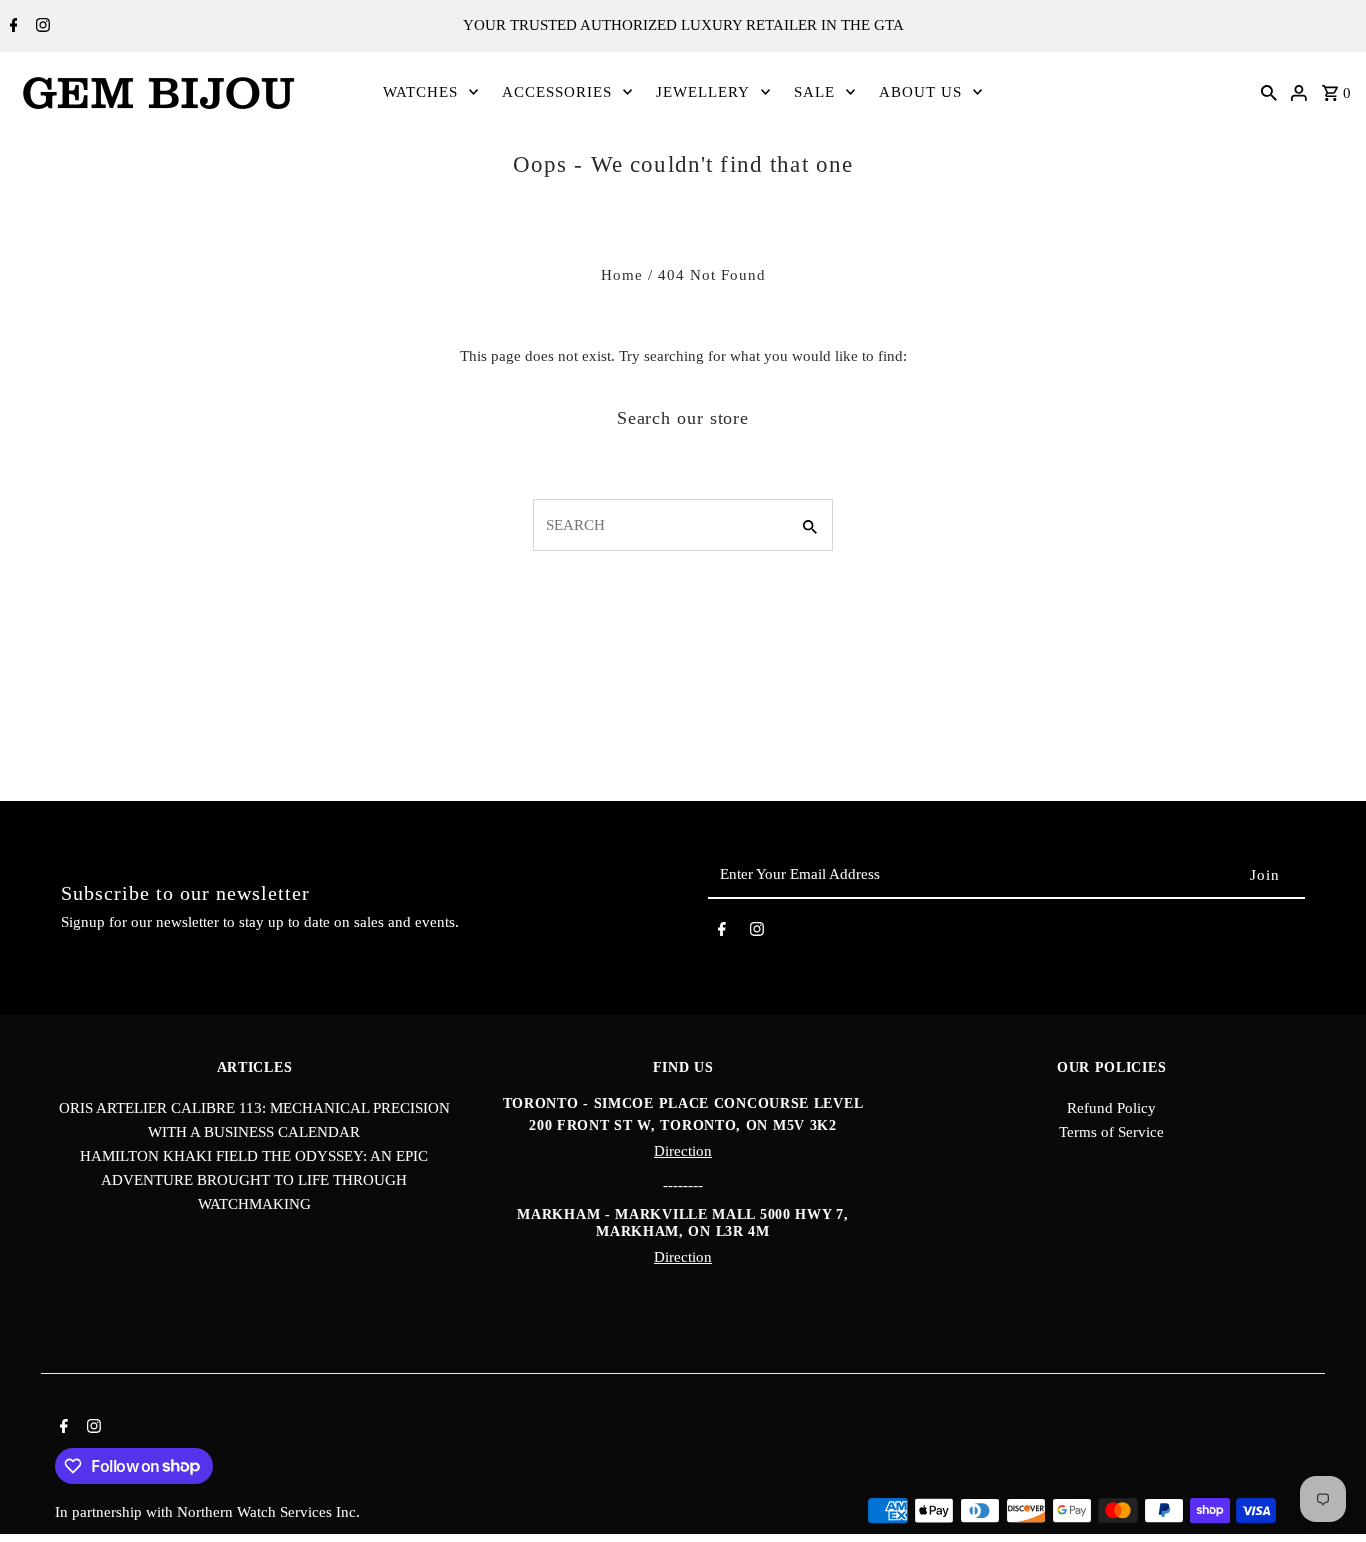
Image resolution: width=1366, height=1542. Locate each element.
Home (622, 275)
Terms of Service (1111, 1132)
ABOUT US (920, 92)
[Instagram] (40, 27)
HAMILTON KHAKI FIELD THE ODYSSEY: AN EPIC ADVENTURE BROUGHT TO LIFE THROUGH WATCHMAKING (254, 1180)
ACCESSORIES (557, 92)
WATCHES (420, 92)
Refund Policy (1111, 1108)
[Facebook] (11, 27)
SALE (814, 92)
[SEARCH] (1269, 92)
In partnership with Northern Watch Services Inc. (207, 1512)
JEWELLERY (703, 92)
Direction (683, 1151)
